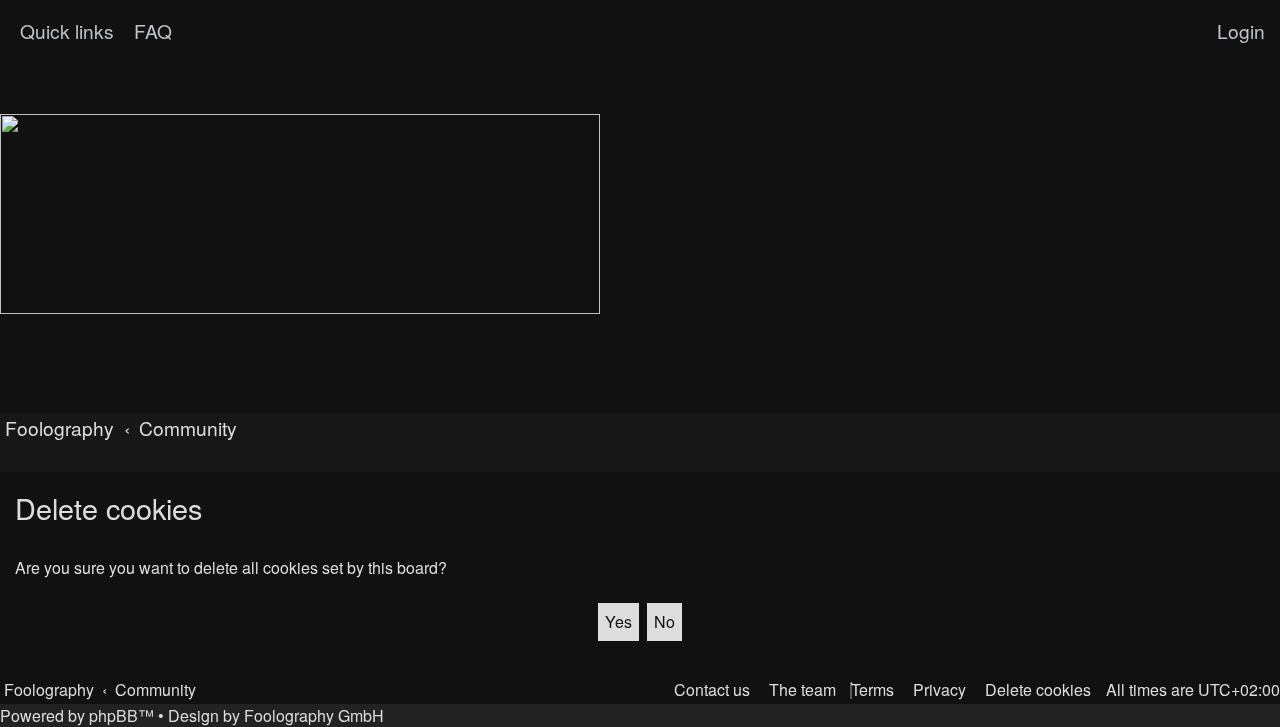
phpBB (113, 715)
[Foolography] (300, 214)
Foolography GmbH (314, 715)
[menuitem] (150, 31)
